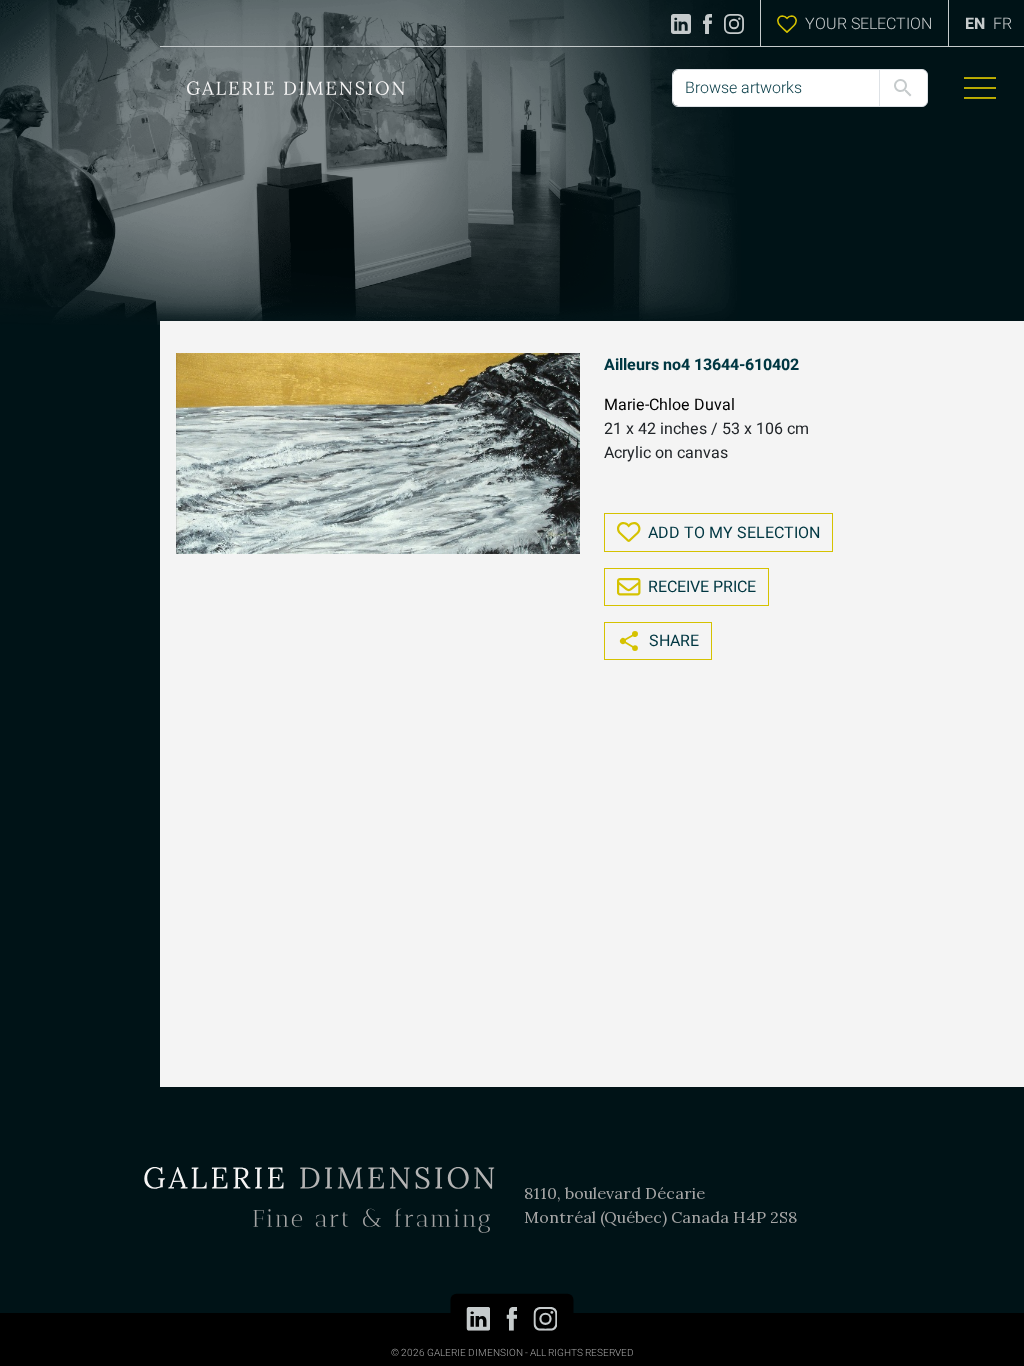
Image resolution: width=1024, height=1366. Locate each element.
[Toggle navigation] (980, 88)
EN (975, 24)
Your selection (868, 24)
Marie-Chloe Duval (669, 405)
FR (1002, 24)
